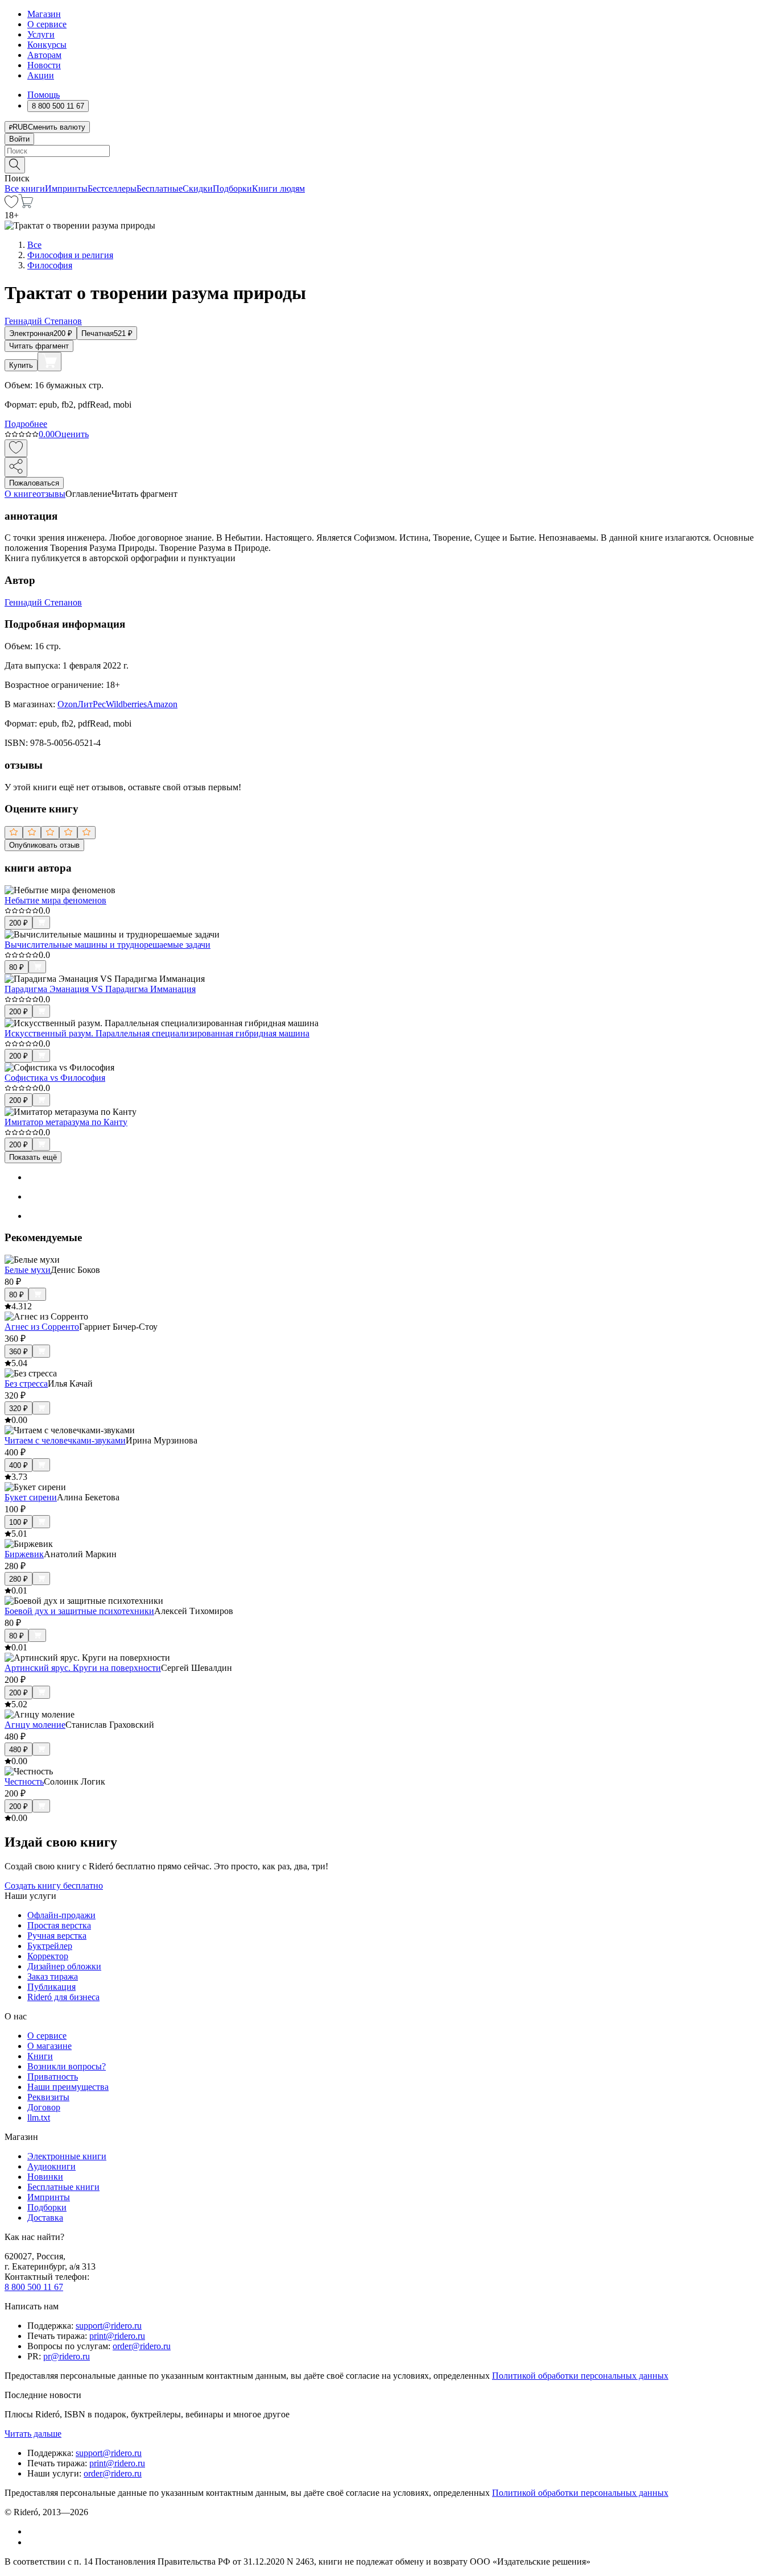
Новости (44, 65)
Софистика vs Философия (55, 1078)
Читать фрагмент (39, 346)
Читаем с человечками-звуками (65, 1440)
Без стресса (26, 1384)
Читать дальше (33, 2434)
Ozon (67, 704)
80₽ (16, 967)
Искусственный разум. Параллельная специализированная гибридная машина (157, 1033)
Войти (19, 139)
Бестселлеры (112, 188)
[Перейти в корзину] (26, 205)
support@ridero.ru (109, 2326)
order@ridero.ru (142, 2346)
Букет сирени (31, 1497)
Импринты (66, 188)
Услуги (41, 34)
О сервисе (47, 24)
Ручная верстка (57, 1936)
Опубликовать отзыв (44, 845)
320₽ (18, 1409)
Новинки (45, 2177)
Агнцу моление (35, 1725)
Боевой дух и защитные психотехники (79, 1611)
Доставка (45, 2218)
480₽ (18, 1750)
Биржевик (24, 1554)
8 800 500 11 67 (34, 2287)
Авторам (44, 55)
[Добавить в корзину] (49, 362)
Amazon (162, 704)
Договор (44, 2107)
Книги (40, 2056)
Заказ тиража (53, 1976)
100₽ (18, 1522)
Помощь (44, 95)
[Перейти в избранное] (11, 205)
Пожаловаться (34, 483)
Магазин (44, 14)
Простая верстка (59, 1925)
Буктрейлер (50, 1946)
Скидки (198, 188)
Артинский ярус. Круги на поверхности (83, 1668)
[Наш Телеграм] (32, 2542)
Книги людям (278, 188)
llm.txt (39, 2117)
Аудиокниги (51, 2166)
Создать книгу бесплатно (54, 1886)
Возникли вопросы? (67, 2066)
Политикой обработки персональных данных (580, 2376)
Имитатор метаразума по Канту (66, 1122)
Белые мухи (28, 1270)
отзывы (51, 494)
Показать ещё (33, 1157)
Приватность (53, 2077)
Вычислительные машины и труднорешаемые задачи (108, 945)
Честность (24, 1781)
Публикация (51, 1987)
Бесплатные (160, 188)
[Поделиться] (16, 467)
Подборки (232, 188)
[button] (388, 164)
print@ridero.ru (117, 2336)
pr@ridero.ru (67, 2356)
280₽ (18, 1579)
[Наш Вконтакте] (33, 2531)
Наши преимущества (68, 2087)
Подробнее (26, 424)
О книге (20, 494)
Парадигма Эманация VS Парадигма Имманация (100, 989)
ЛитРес (92, 704)
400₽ (18, 1465)
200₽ (18, 923)
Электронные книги (67, 2156)
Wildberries (126, 704)
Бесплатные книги (63, 2187)
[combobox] (388, 151)
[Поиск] (15, 165)
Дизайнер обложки (64, 1966)
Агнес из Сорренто (42, 1327)
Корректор (48, 1956)
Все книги (25, 188)
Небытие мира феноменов (55, 900)
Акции (41, 75)
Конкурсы (47, 45)
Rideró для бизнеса (63, 1997)
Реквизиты (48, 2097)
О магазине (49, 2046)
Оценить (72, 434)
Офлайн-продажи (61, 1915)
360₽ (18, 1352)
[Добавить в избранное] (16, 448)
